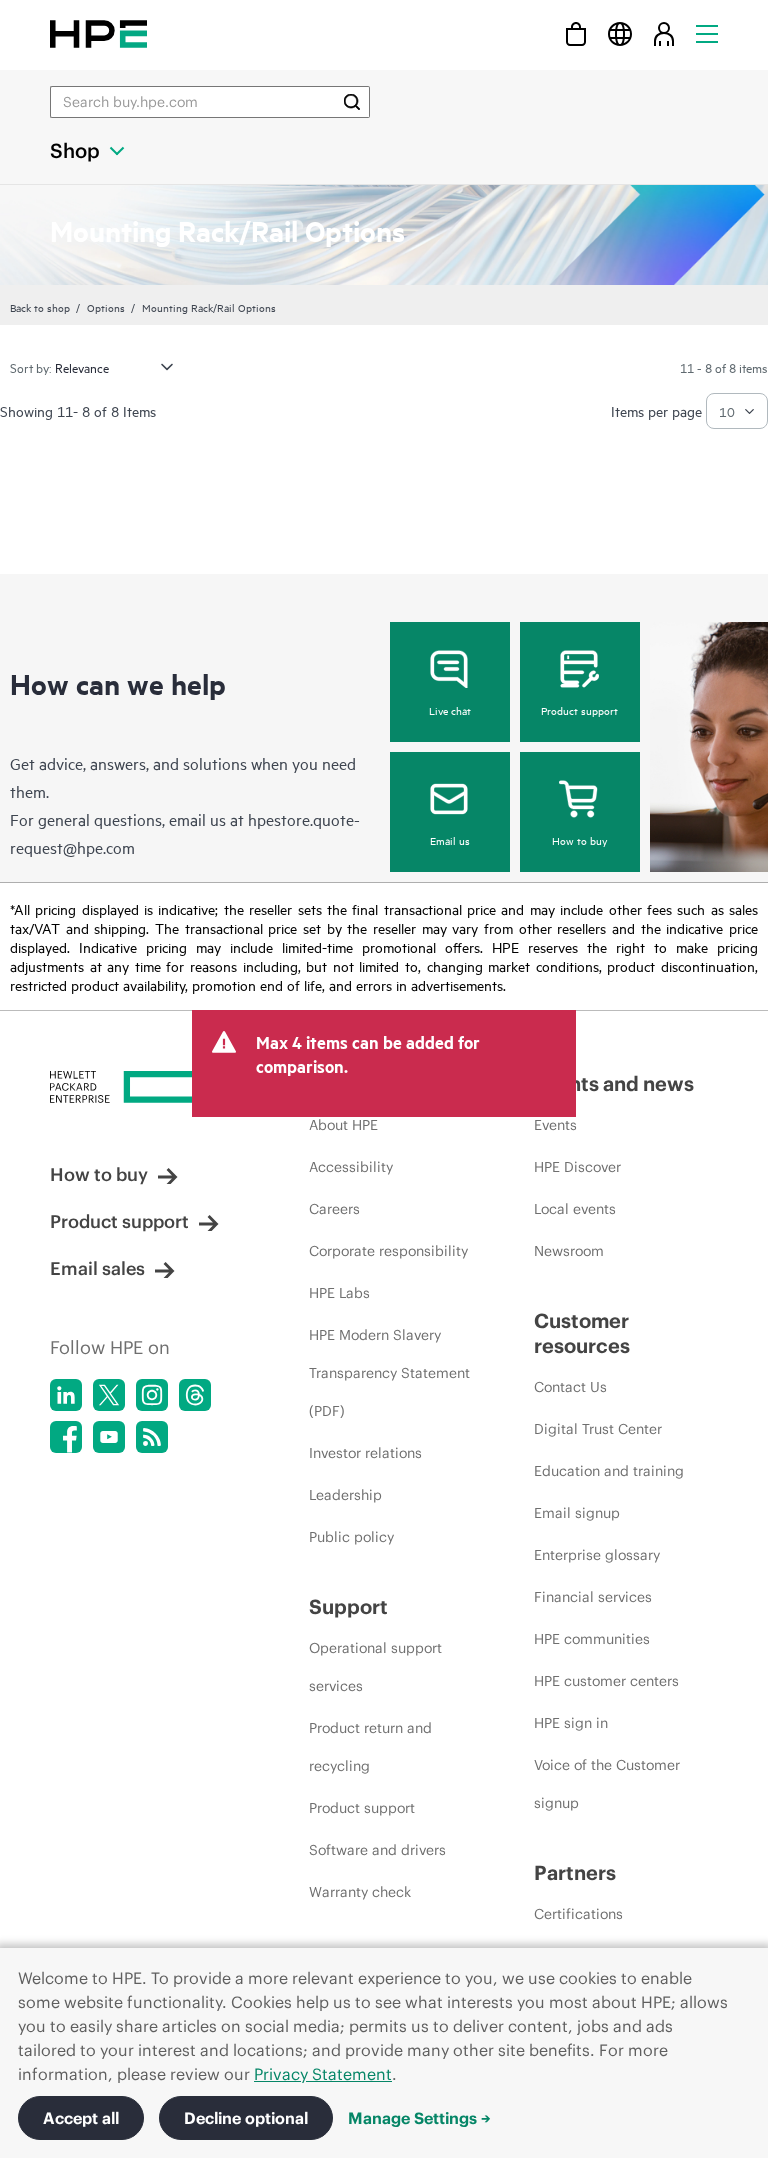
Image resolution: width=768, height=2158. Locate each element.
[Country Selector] (620, 33)
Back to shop (40, 307)
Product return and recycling (370, 1747)
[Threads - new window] (195, 1395)
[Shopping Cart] (576, 33)
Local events (575, 1209)
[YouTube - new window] (109, 1437)
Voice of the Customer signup (607, 1784)
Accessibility (351, 1167)
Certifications (578, 1914)
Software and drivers (377, 1850)
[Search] (352, 102)
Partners (575, 1872)
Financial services (593, 1597)
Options (106, 307)
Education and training (609, 1471)
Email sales (97, 1268)
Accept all (81, 2118)
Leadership (345, 1495)
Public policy (351, 1537)
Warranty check (360, 1892)
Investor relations (365, 1453)
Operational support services (375, 1667)
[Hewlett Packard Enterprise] (98, 33)
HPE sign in (571, 1723)
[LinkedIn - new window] (66, 1395)
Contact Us (570, 1387)
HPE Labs (339, 1293)
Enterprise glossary (597, 1555)
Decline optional (246, 2118)
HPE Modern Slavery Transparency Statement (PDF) (389, 1373)
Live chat (450, 710)
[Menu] (707, 33)
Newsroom (569, 1251)
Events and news (614, 1083)
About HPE (343, 1125)
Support (348, 1606)
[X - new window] (109, 1395)
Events (555, 1125)
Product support (579, 710)
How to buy (579, 840)
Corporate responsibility (388, 1251)
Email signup (577, 1513)
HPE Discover (577, 1167)
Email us (450, 840)
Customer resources (582, 1333)
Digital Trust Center (598, 1429)
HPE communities (592, 1639)
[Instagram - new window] (152, 1395)
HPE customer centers (606, 1681)
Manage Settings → (419, 2118)
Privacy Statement (323, 2074)
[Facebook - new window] (66, 1437)
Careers (334, 1209)
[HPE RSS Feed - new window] (152, 1437)
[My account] (664, 33)
